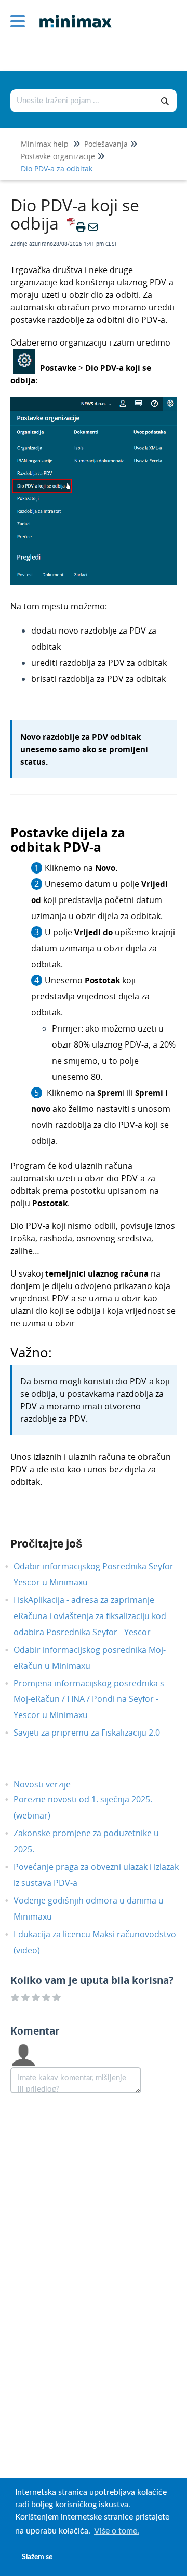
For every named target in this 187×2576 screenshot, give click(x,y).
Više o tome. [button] (117, 2531)
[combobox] (83, 101)
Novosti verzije (50, 1784)
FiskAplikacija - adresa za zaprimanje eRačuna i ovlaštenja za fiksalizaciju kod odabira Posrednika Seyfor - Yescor (90, 1616)
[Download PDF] (70, 227)
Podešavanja (106, 144)
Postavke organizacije (58, 156)
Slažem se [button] (37, 2557)
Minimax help (45, 144)
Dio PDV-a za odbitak (57, 169)
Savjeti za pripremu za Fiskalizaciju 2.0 (95, 1733)
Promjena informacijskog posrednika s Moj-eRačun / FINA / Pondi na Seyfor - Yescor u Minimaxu (89, 1699)
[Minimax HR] (72, 14)
